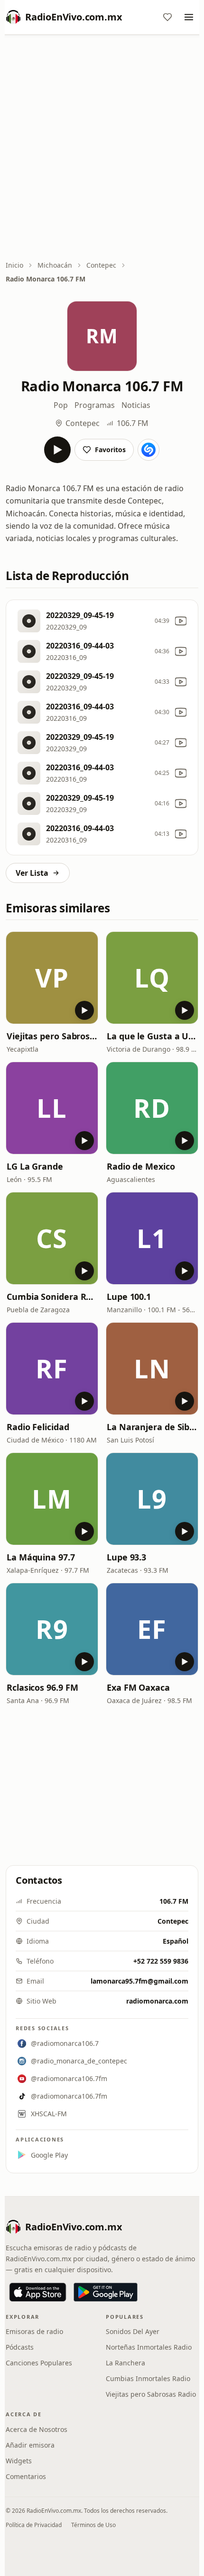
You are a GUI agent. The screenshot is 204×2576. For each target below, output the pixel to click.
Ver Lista (32, 873)
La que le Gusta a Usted (152, 1036)
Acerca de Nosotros (37, 2429)
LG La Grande (35, 1166)
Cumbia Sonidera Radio (52, 1297)
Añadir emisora (30, 2445)
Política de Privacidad (34, 2525)
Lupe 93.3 (126, 1557)
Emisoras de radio (34, 2331)
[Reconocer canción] (148, 450)
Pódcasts (20, 2347)
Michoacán (55, 265)
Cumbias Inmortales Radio (148, 2378)
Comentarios (26, 2476)
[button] (52, 978)
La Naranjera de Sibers (152, 1427)
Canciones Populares (39, 2363)
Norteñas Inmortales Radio (149, 2347)
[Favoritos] (167, 17)
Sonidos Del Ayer (133, 2331)
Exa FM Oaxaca (138, 1687)
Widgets (19, 2461)
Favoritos (110, 450)
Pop (61, 405)
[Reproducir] (57, 450)
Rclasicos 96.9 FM (42, 1687)
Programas (95, 405)
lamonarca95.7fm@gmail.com (139, 1981)
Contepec (101, 265)
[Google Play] (106, 2292)
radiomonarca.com (157, 2001)
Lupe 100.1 (129, 1297)
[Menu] (189, 17)
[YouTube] (181, 621)
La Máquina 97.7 (41, 1557)
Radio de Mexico (141, 1166)
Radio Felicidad (38, 1427)
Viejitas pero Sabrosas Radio (52, 1036)
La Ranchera (125, 2363)
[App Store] (38, 2292)
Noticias (136, 405)
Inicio (14, 265)
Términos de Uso (93, 2525)
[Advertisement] (102, 148)
